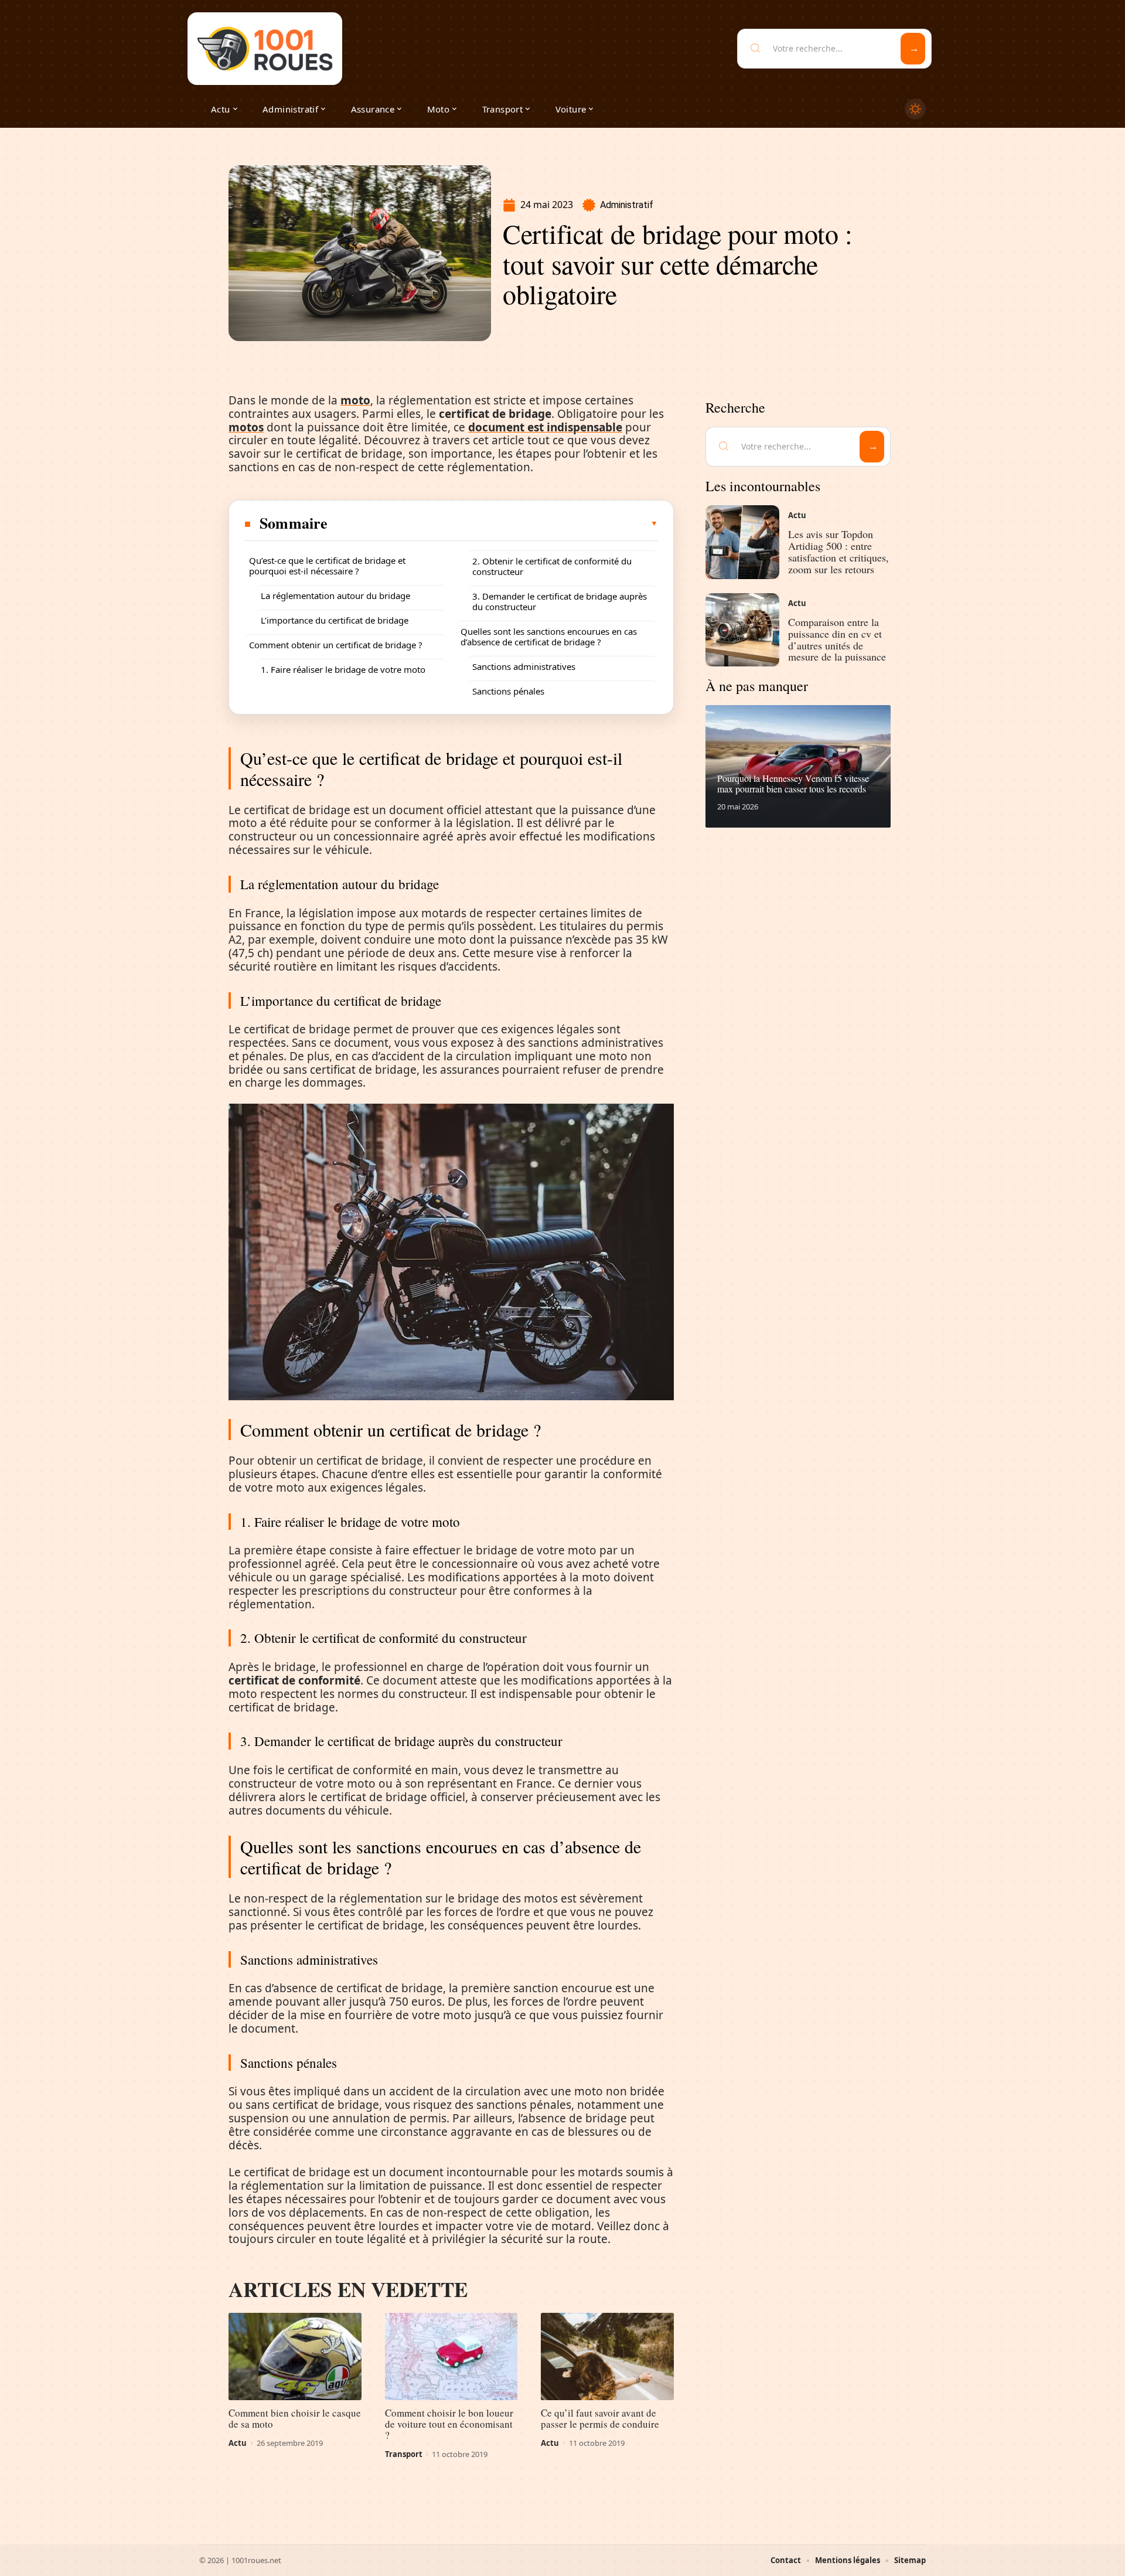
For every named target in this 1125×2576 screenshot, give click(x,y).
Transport (404, 2454)
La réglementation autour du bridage (335, 595)
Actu (238, 2443)
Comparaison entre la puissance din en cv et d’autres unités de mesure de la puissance (837, 639)
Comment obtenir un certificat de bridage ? (336, 645)
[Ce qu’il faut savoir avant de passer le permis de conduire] (607, 2357)
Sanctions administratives (524, 666)
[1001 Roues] (265, 49)
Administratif (627, 205)
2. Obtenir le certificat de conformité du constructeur (552, 566)
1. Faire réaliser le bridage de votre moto (343, 669)
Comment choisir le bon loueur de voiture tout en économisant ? (449, 2424)
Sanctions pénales (508, 691)
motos (246, 427)
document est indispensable (545, 427)
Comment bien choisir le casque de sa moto (295, 2418)
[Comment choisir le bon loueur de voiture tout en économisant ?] (451, 2357)
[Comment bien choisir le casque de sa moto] (295, 2357)
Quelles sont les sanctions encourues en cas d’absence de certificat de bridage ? (549, 637)
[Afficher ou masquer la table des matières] (493, 523)
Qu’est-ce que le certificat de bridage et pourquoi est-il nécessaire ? (327, 566)
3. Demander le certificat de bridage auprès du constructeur (560, 601)
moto (355, 400)
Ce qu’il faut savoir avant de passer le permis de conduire (600, 2418)
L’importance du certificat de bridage (335, 620)
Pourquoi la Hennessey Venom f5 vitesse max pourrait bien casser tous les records (793, 783)
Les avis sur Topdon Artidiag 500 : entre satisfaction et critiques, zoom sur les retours (838, 551)
